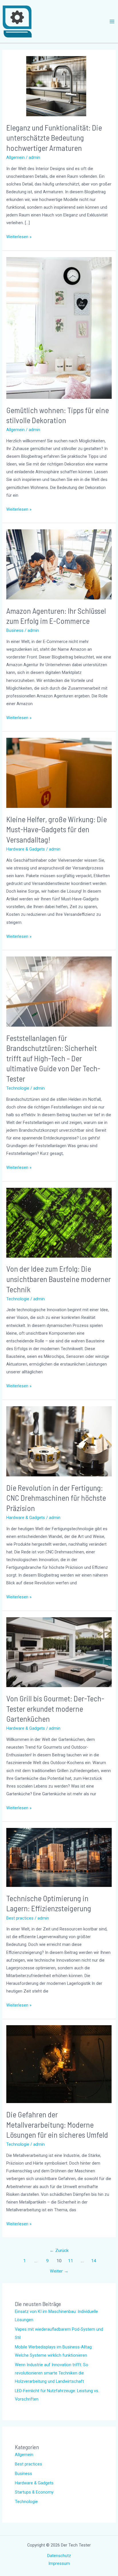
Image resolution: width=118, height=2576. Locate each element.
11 (70, 2261)
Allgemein (15, 157)
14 (94, 2261)
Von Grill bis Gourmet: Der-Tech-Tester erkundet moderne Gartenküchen (55, 1708)
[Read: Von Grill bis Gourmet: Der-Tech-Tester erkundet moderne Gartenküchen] (59, 1652)
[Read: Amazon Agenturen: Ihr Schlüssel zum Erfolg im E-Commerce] (59, 564)
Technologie (18, 1088)
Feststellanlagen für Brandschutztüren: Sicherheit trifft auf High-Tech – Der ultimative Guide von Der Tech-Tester (53, 1058)
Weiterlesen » (19, 236)
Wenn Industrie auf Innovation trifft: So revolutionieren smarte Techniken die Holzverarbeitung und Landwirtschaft (52, 2373)
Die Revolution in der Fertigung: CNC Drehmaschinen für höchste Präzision (56, 1498)
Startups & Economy (34, 2492)
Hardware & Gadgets (26, 849)
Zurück (59, 2250)
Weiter (59, 2271)
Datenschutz (59, 2556)
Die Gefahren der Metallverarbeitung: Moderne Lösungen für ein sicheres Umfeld (57, 2124)
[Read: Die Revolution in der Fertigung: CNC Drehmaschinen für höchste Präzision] (59, 1441)
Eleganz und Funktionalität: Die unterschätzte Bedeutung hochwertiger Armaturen (54, 138)
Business (15, 630)
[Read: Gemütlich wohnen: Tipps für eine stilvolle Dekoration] (59, 328)
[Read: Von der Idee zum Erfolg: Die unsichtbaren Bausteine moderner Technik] (59, 1222)
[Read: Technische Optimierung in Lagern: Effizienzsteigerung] (59, 1857)
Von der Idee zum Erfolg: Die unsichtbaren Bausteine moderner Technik (59, 1279)
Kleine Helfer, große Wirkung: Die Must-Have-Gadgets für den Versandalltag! (57, 829)
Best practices (20, 1918)
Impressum (59, 2563)
